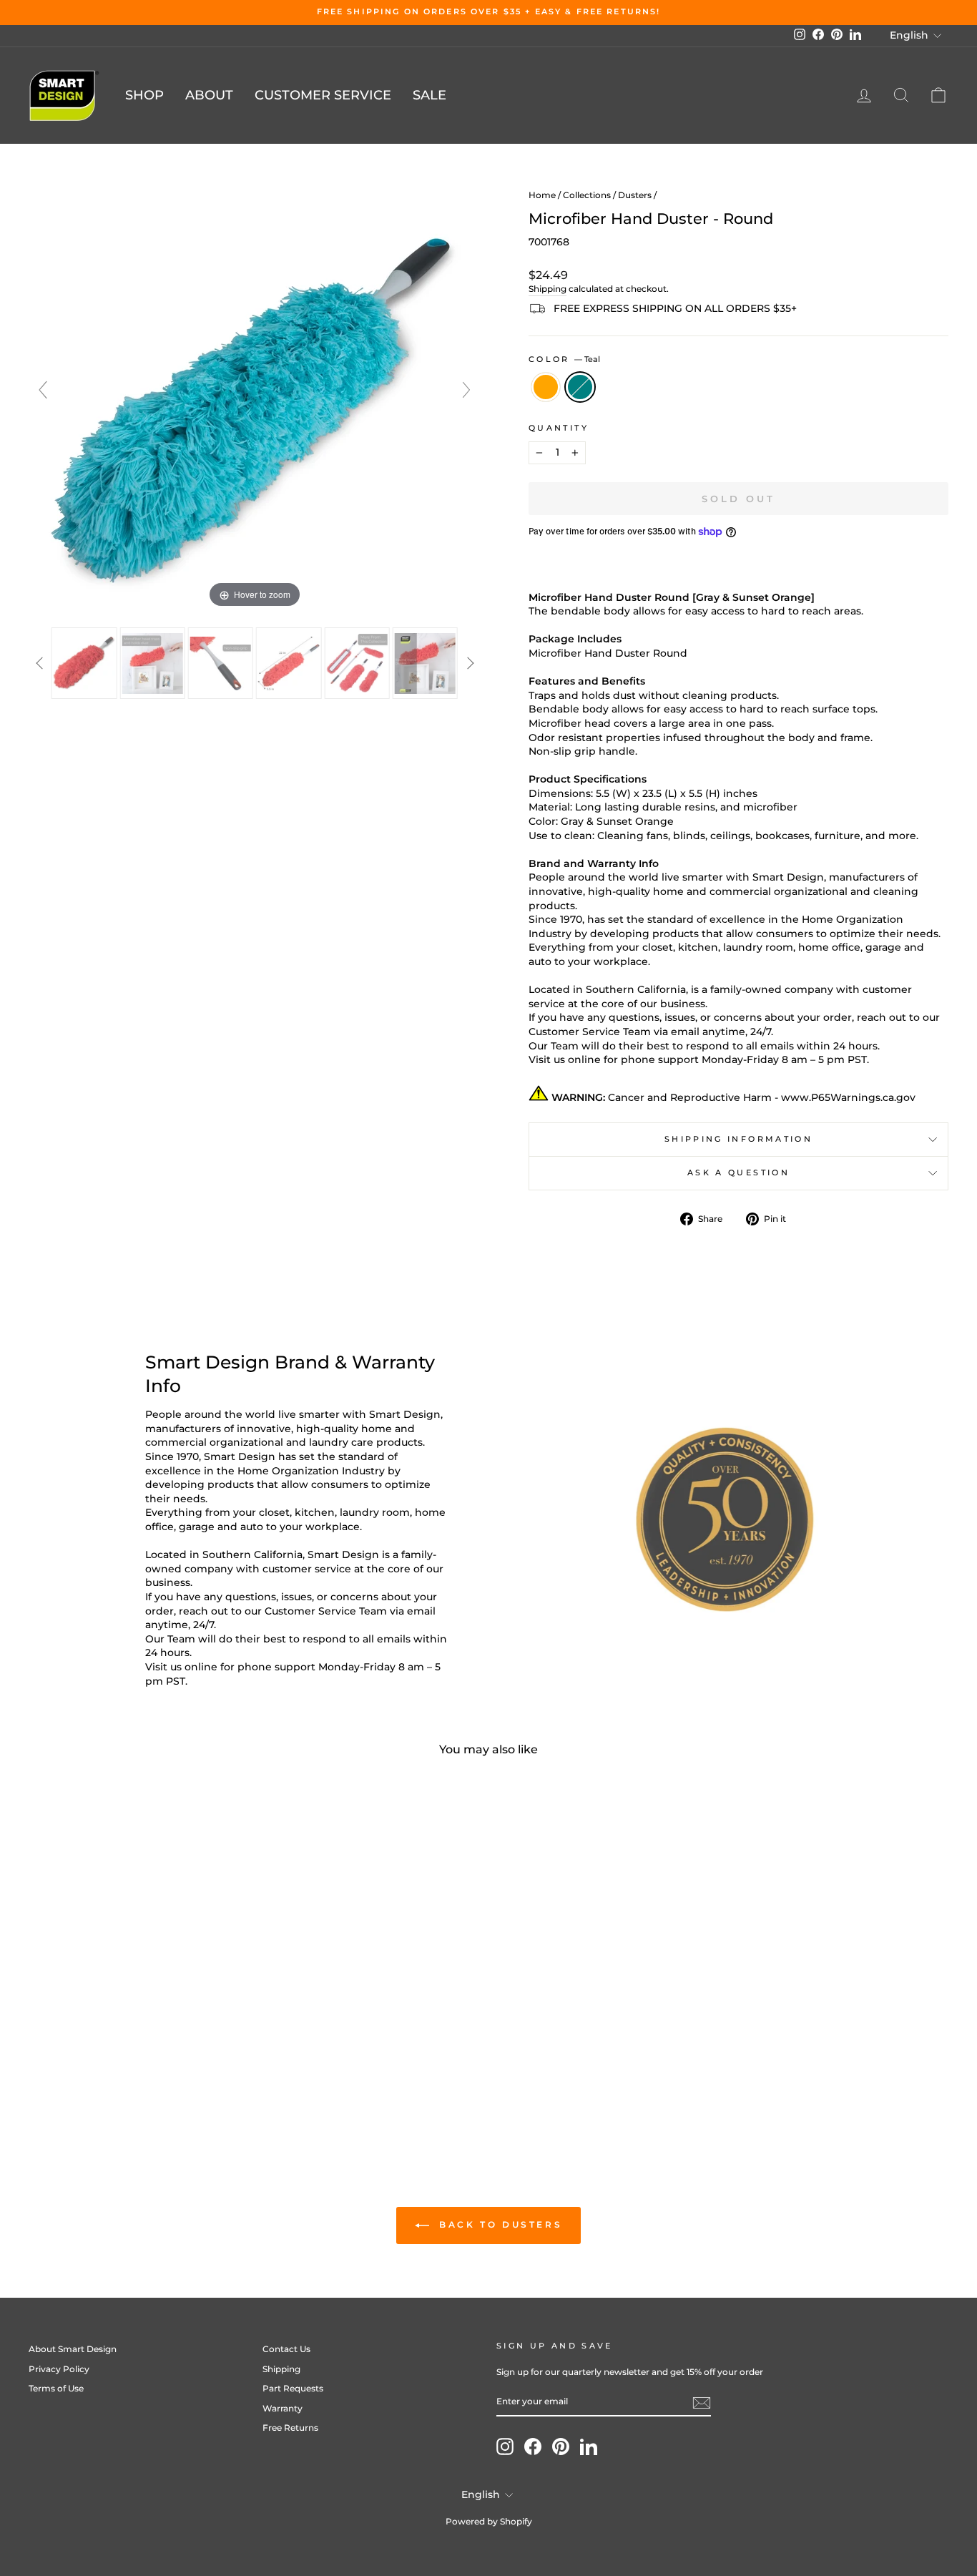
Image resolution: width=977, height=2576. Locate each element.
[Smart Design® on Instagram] (505, 2447)
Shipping (548, 289)
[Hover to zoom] (255, 396)
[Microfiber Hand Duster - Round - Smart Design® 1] (84, 663)
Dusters (635, 195)
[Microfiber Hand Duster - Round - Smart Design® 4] (289, 663)
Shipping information (738, 1139)
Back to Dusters (499, 2224)
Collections (587, 195)
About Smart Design (73, 2349)
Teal (580, 387)
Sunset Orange (546, 387)
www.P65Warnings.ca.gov (848, 1097)
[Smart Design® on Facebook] (533, 2447)
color (564, 359)
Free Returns (290, 2428)
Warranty (283, 2408)
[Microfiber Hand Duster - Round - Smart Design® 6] (425, 663)
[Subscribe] (702, 2403)
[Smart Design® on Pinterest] (561, 2447)
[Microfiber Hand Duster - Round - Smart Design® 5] (357, 663)
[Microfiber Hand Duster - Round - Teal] (148, 2068)
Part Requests (293, 2388)
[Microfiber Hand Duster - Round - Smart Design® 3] (221, 663)
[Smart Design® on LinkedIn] (589, 2447)
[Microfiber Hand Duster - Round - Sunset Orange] (128, 2068)
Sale (429, 95)
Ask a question (738, 1172)
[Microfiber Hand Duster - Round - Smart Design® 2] (152, 663)
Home (542, 195)
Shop (144, 95)
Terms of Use (56, 2388)
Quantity (559, 428)
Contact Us (286, 2349)
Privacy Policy (59, 2369)
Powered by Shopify (489, 2521)
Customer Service (323, 95)
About (209, 95)
